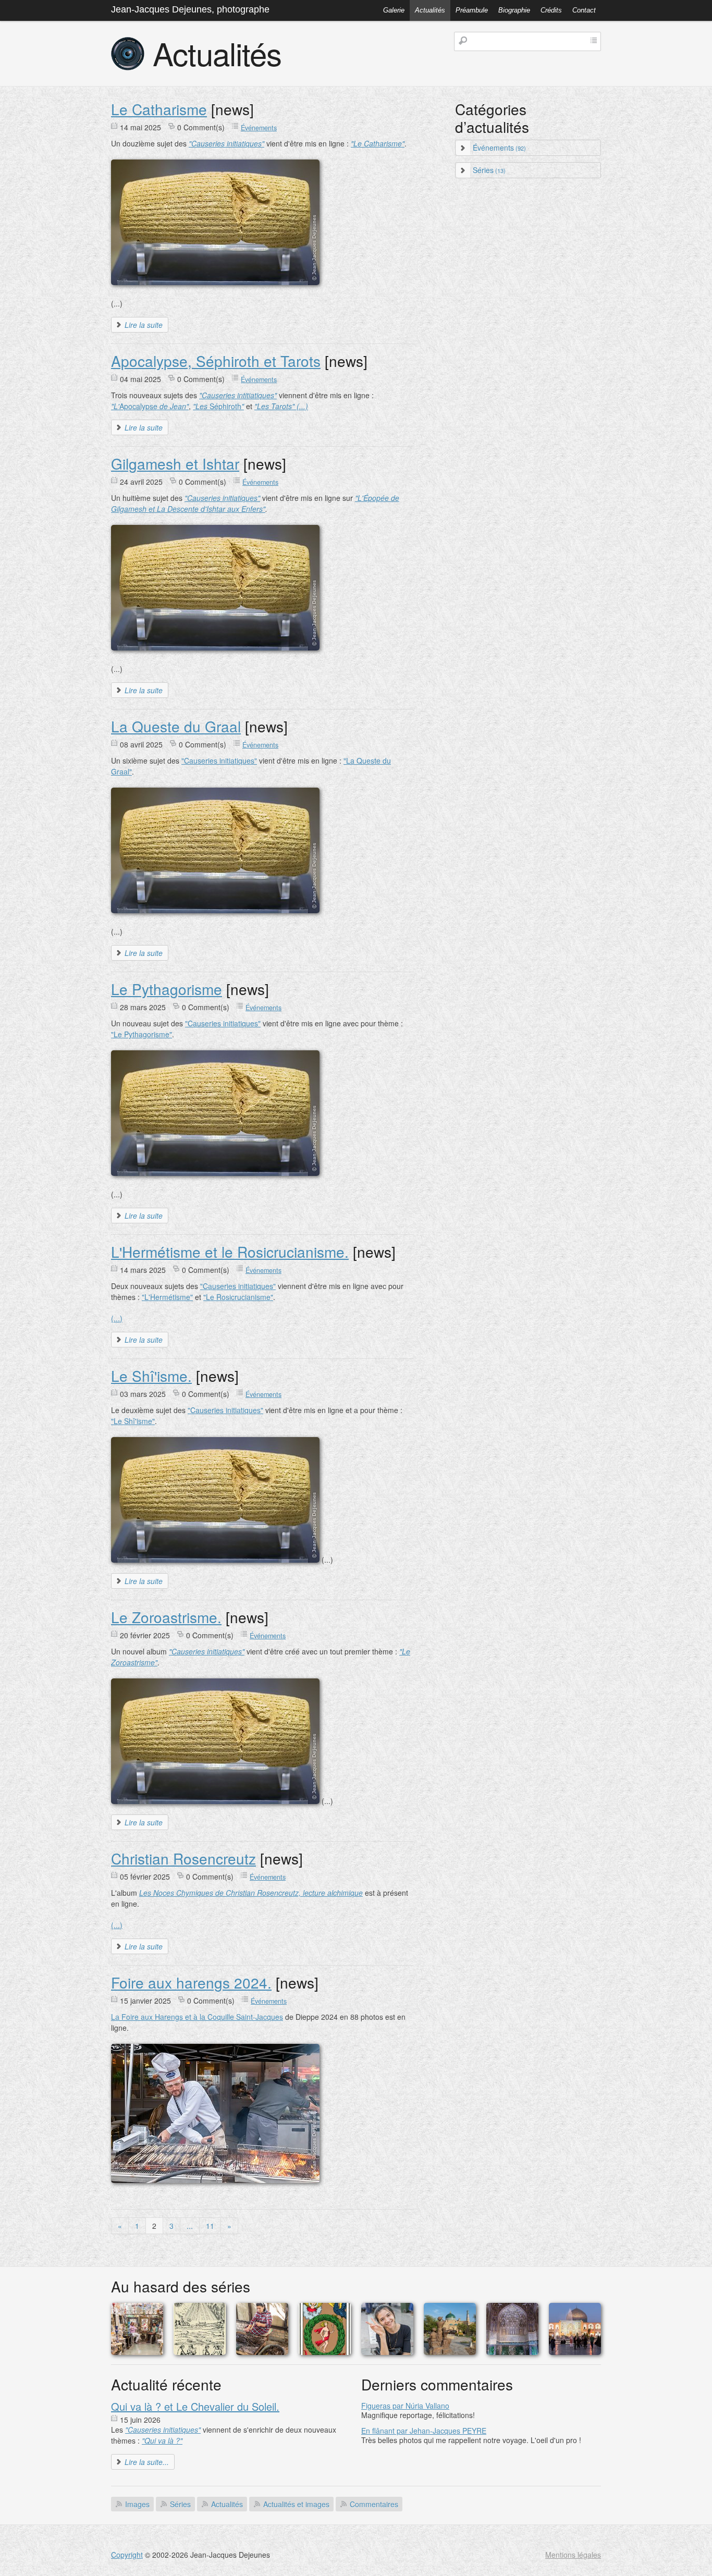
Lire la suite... (147, 2462)
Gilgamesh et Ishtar (175, 463)
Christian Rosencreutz (183, 1858)
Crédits (551, 10)
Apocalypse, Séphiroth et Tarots (216, 361)
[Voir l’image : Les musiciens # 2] (450, 2352)
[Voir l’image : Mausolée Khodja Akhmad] (512, 2352)
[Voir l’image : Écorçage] (262, 2352)
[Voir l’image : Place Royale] (575, 2352)
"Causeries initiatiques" (219, 760)
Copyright (127, 2555)
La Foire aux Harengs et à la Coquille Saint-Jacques (197, 2017)
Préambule (472, 10)
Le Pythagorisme (167, 989)
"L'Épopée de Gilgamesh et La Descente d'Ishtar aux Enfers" (255, 503)
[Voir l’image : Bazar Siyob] (387, 2352)
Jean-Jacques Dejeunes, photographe (190, 9)
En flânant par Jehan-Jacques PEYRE (424, 2431)
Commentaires (374, 2504)
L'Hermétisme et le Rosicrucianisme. (230, 1252)
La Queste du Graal (176, 726)
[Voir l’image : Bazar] (137, 2352)
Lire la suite (144, 325)
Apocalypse (150, 406)
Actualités (430, 10)
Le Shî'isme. (151, 1376)
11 (210, 2226)
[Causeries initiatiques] (215, 282)
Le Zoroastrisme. (166, 1617)
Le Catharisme (159, 109)
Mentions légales (573, 2555)
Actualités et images (296, 2504)
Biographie (514, 10)
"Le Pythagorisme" (142, 1034)
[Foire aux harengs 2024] (215, 2180)
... (190, 2226)
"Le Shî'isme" (133, 1421)
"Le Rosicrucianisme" (238, 1297)
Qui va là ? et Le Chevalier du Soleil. (195, 2406)
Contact (584, 10)
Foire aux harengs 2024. (191, 1982)
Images (137, 2504)
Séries (489, 170)
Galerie (394, 10)
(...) (117, 1318)
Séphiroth (218, 406)
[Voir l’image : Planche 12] (200, 2352)
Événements (259, 128)
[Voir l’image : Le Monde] (325, 2352)
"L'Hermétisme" (167, 1297)
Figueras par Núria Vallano (405, 2406)
